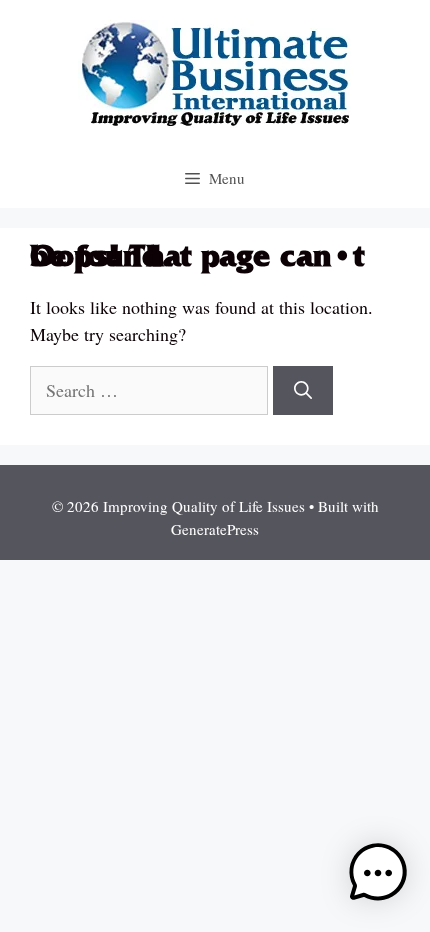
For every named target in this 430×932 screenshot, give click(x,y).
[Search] (303, 390)
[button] (378, 876)
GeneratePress (215, 529)
